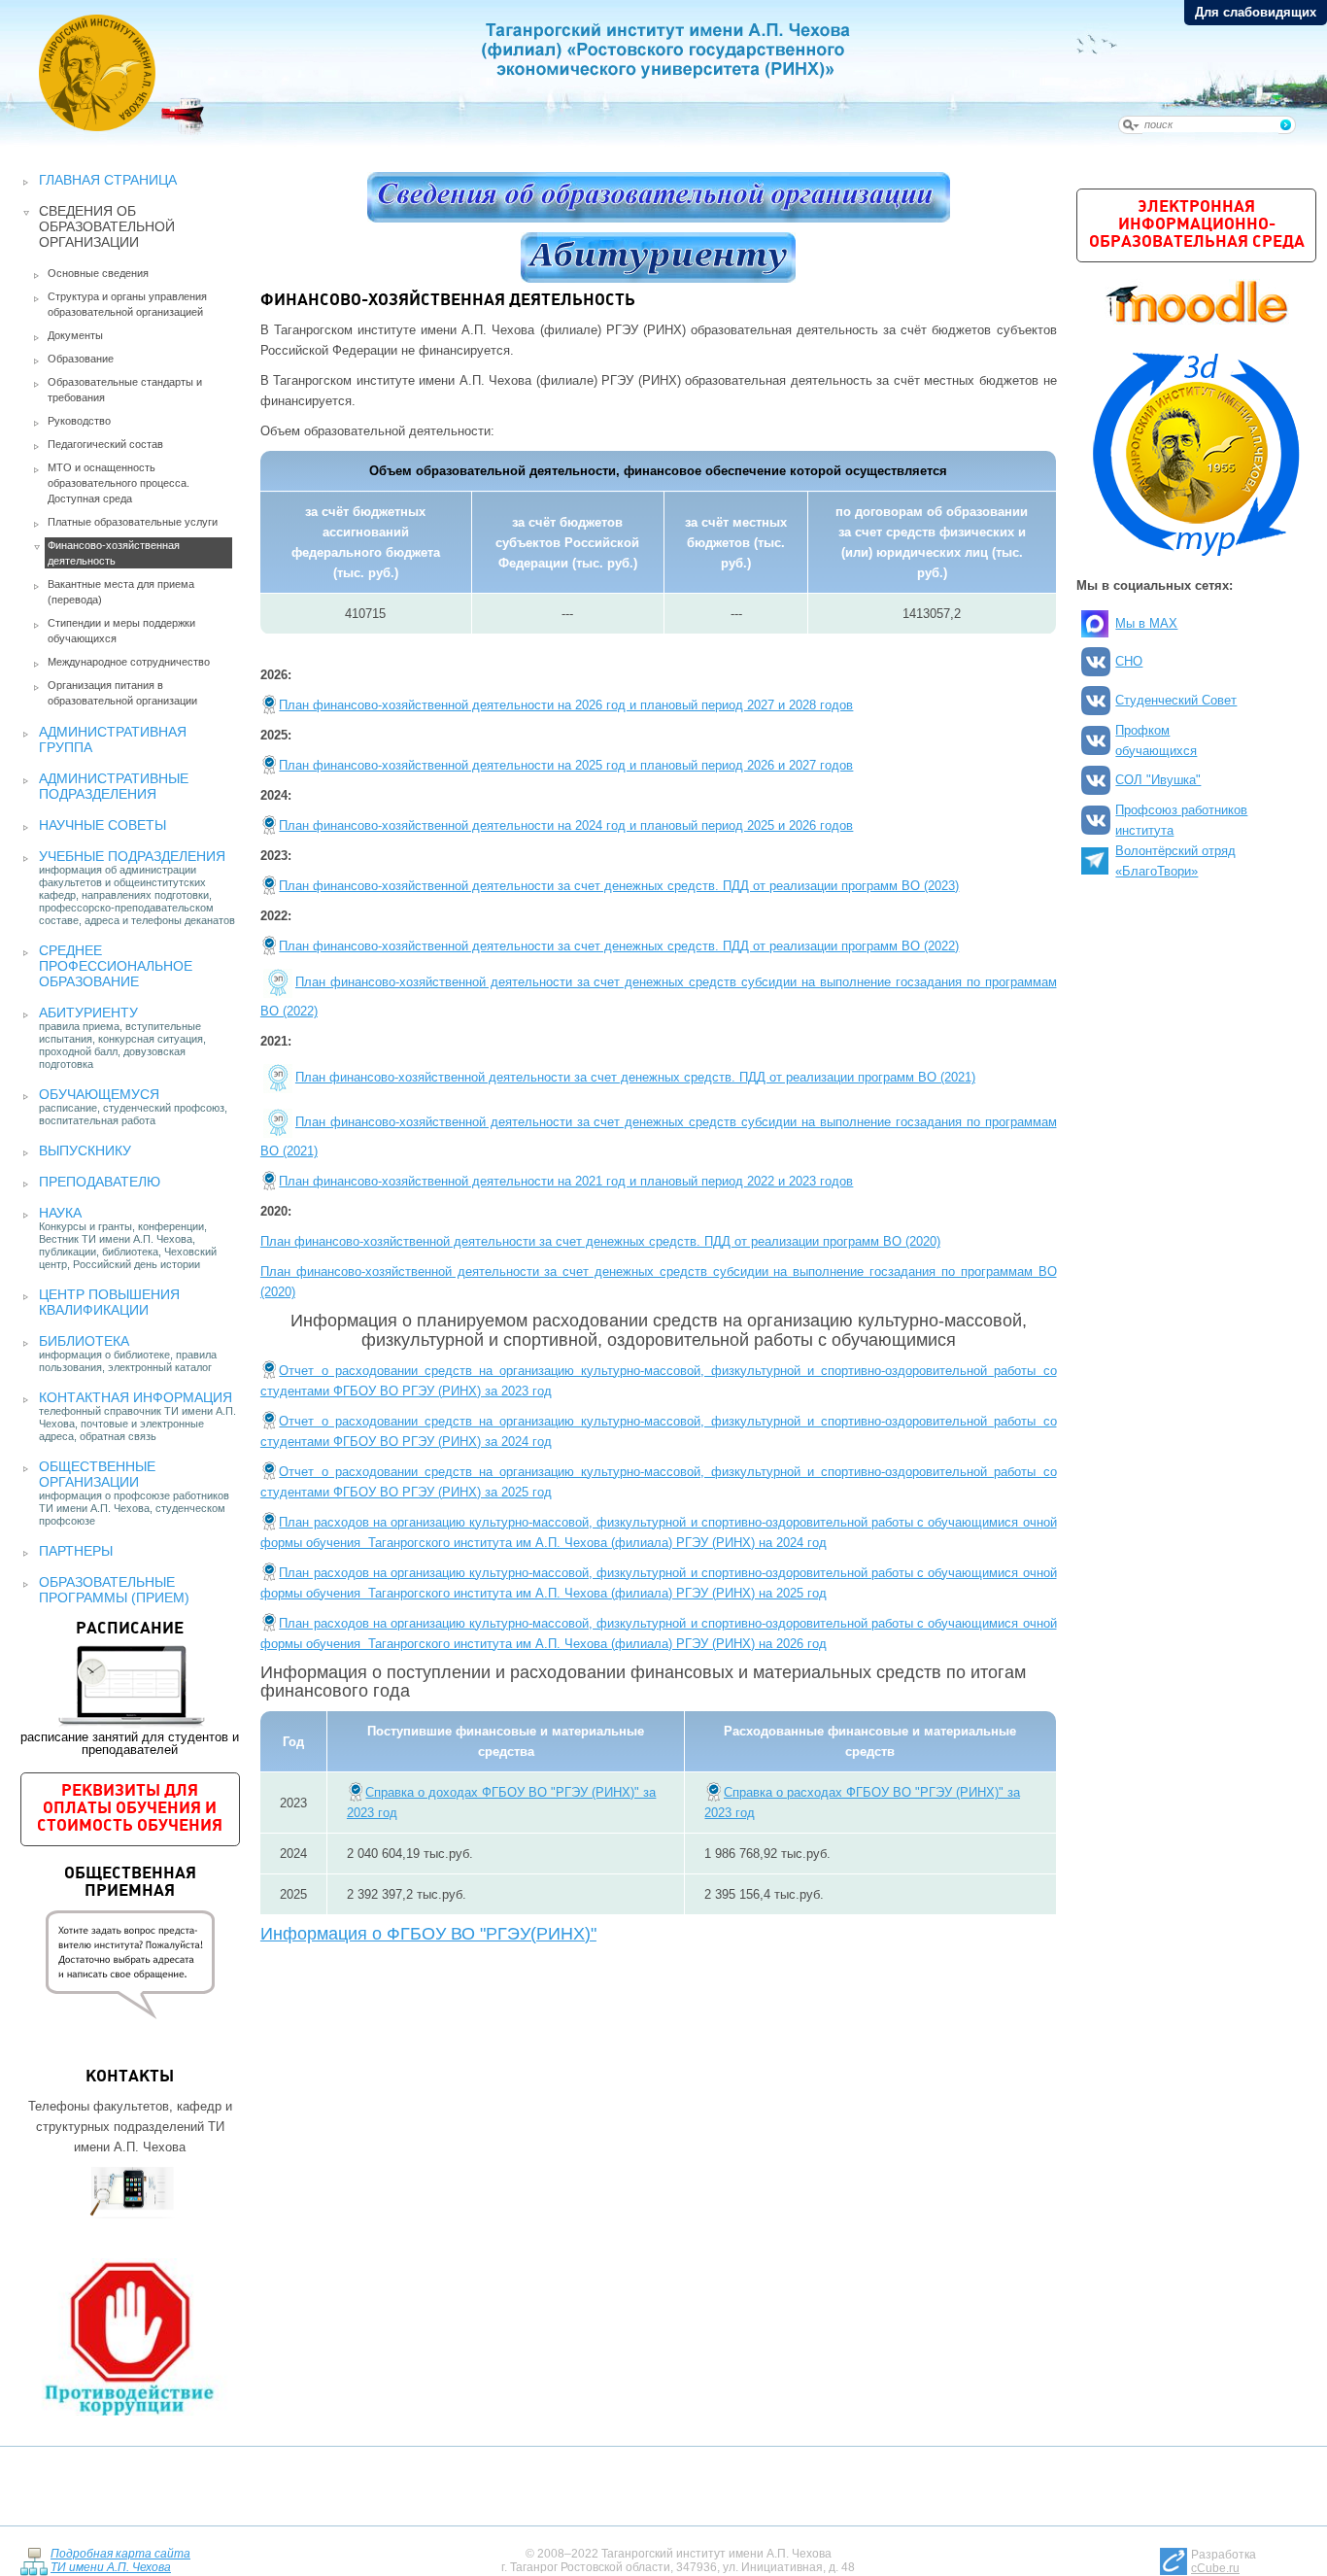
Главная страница (108, 180)
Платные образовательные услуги (133, 522)
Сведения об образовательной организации (107, 226)
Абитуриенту (88, 1013)
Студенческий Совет (1176, 700)
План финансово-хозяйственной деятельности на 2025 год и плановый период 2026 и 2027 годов (566, 765)
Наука (60, 1213)
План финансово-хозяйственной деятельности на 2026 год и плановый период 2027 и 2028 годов (566, 705)
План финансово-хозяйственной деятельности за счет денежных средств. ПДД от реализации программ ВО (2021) (635, 1077)
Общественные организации (97, 1474)
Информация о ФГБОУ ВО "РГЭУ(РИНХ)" (428, 1934)
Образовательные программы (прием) (114, 1590)
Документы (75, 335)
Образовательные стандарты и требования (125, 390)
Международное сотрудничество (129, 662)
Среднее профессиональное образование (116, 966)
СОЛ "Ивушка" (1158, 780)
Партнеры (76, 1551)
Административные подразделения (114, 786)
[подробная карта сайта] (34, 2560)
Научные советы (102, 825)
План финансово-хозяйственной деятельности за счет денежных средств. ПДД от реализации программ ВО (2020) (600, 1241)
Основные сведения (98, 273)
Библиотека (84, 1341)
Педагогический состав (105, 444)
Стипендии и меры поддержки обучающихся (121, 631)
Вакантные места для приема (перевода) (121, 592)
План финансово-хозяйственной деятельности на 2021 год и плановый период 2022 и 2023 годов (566, 1181)
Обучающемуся (99, 1094)
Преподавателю (100, 1182)
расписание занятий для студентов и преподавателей (130, 1689)
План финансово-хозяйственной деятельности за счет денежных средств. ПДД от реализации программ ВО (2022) (619, 946)
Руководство (79, 421)
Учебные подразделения (132, 856)
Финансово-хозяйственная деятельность (114, 553)
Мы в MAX (1146, 623)
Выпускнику (85, 1151)
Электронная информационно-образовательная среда (1197, 225)
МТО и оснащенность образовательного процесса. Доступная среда (119, 483)
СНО (1129, 661)
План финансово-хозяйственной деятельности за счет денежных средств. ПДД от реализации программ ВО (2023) (619, 886)
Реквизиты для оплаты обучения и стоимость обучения (130, 1809)
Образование (81, 359)
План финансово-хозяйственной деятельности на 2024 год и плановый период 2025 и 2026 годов (566, 825)
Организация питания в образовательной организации (122, 693)
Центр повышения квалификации (109, 1302)
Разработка (1224, 2561)
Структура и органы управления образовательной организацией (127, 304)
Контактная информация (136, 1397)
